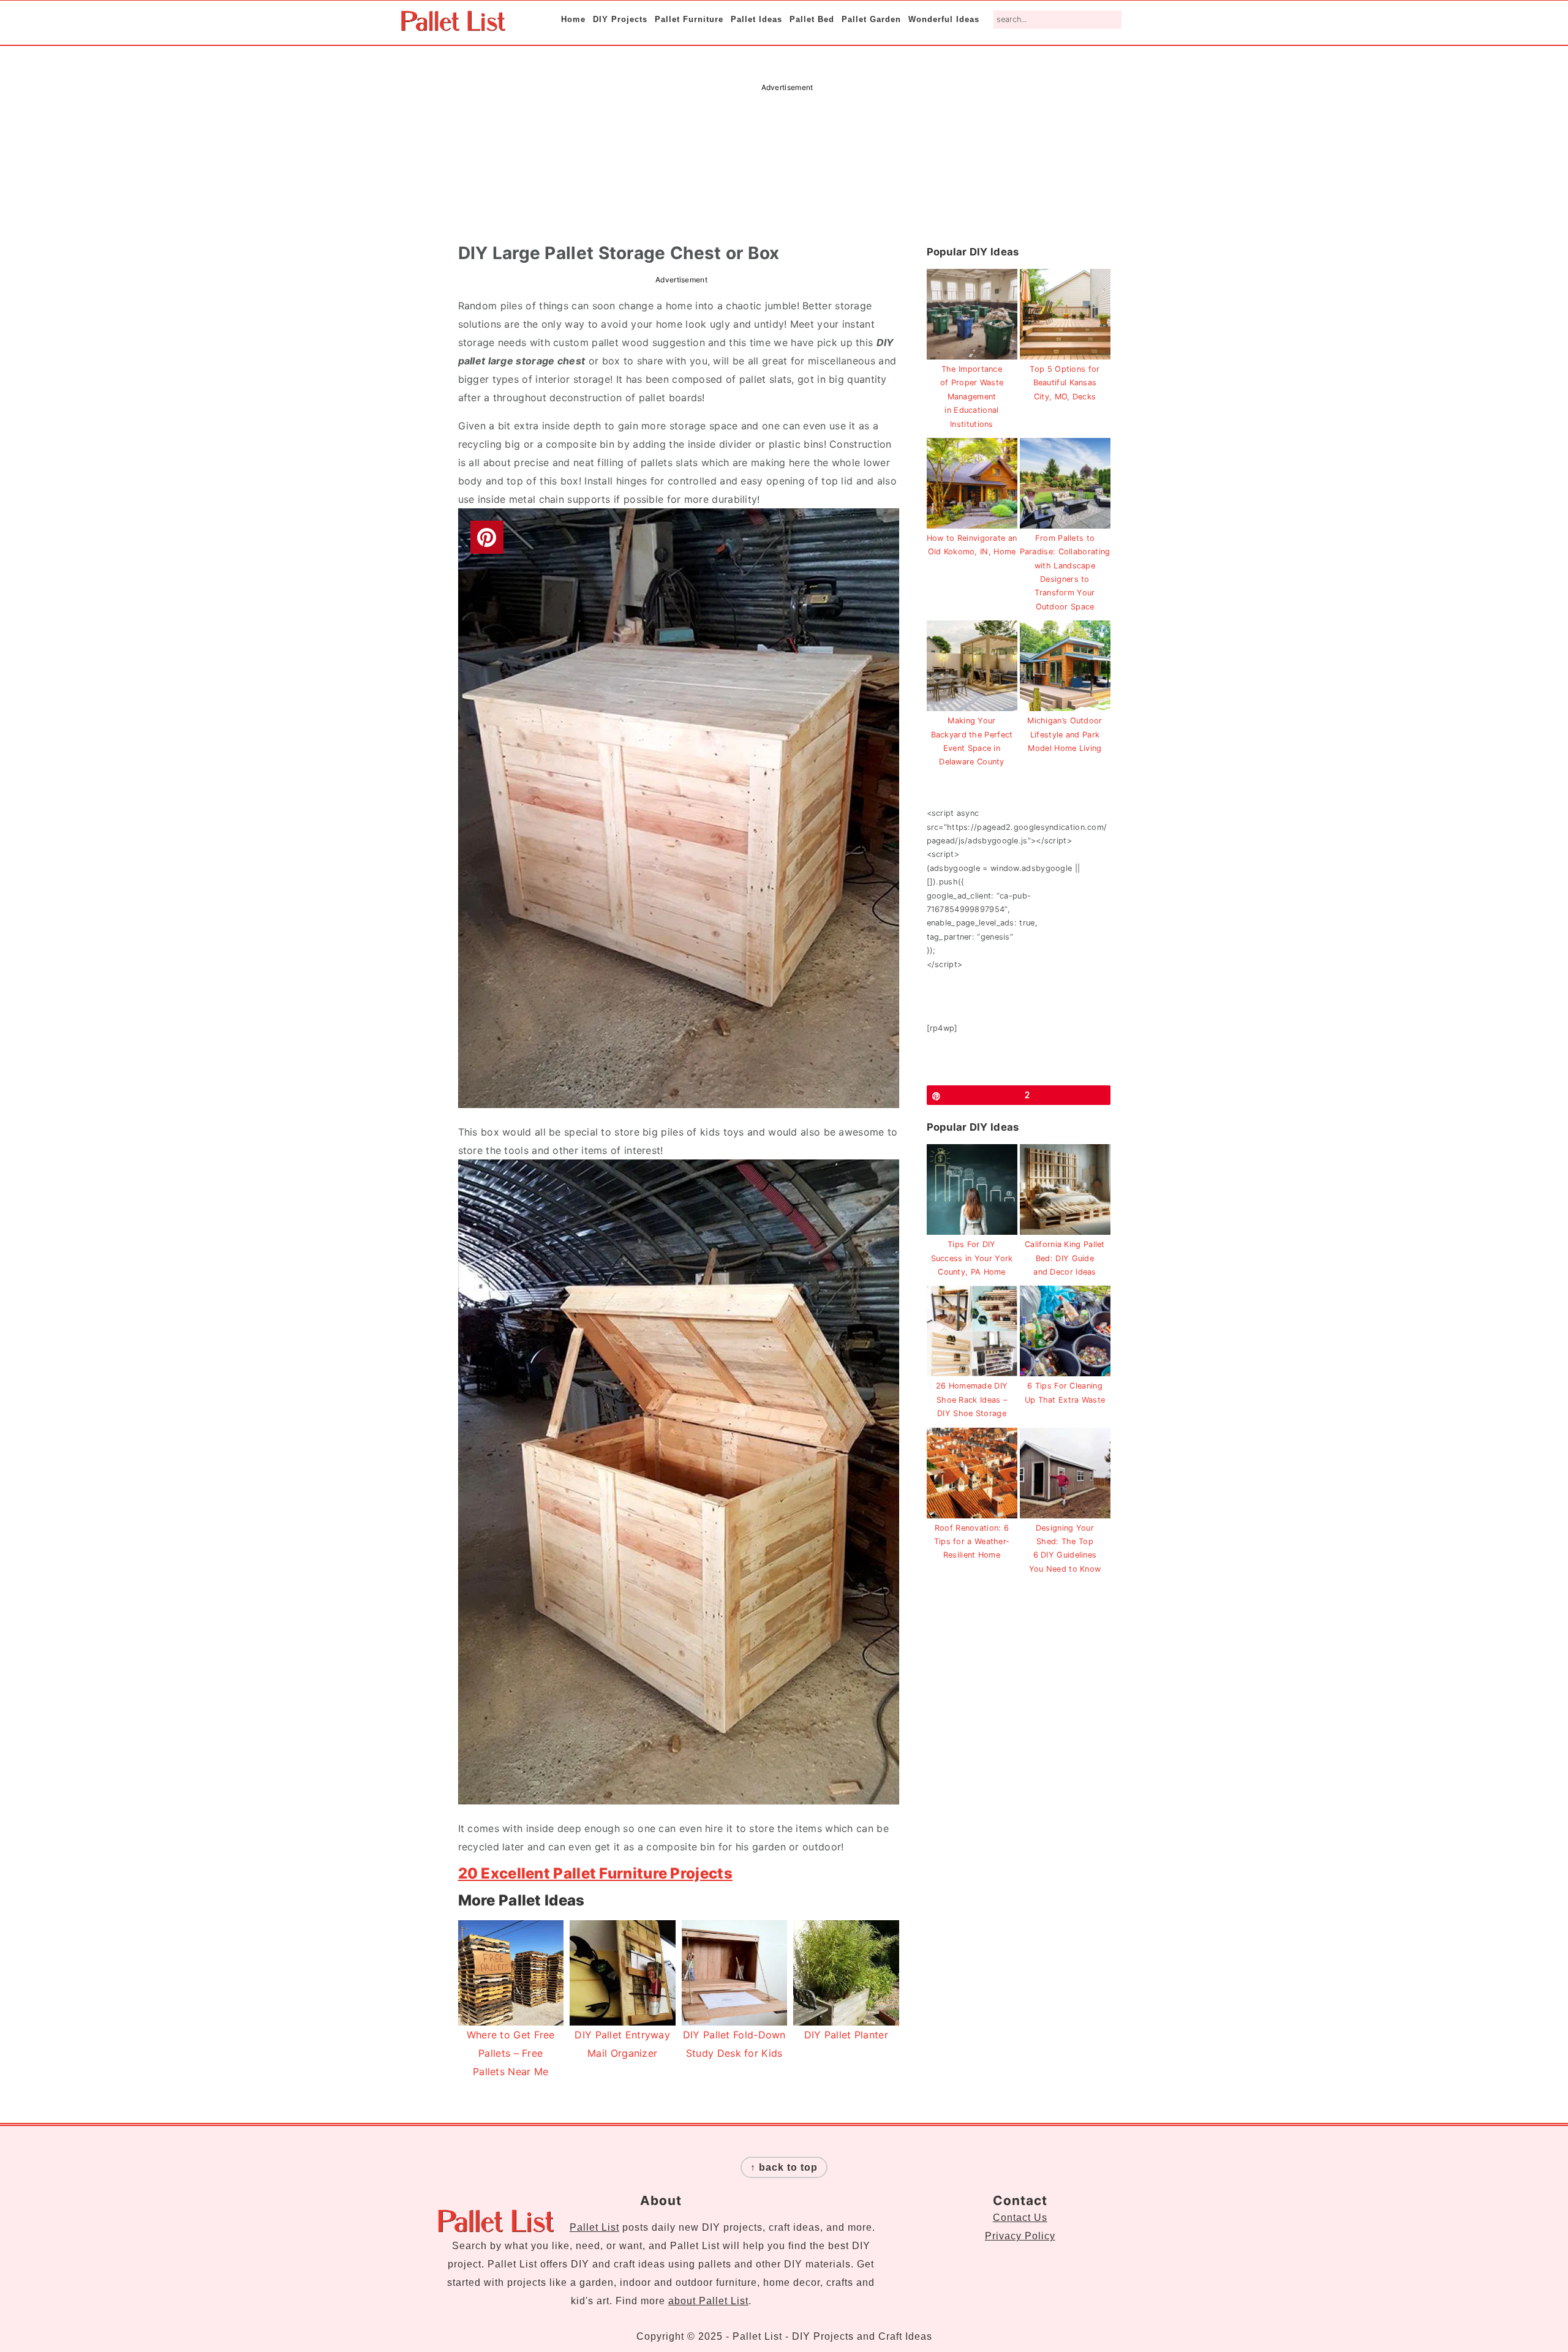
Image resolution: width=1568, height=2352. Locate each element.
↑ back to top (784, 2167)
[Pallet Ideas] (453, 25)
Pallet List (594, 2227)
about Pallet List (708, 2301)
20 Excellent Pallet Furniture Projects (595, 1873)
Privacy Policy (1020, 2236)
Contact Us (1020, 2218)
